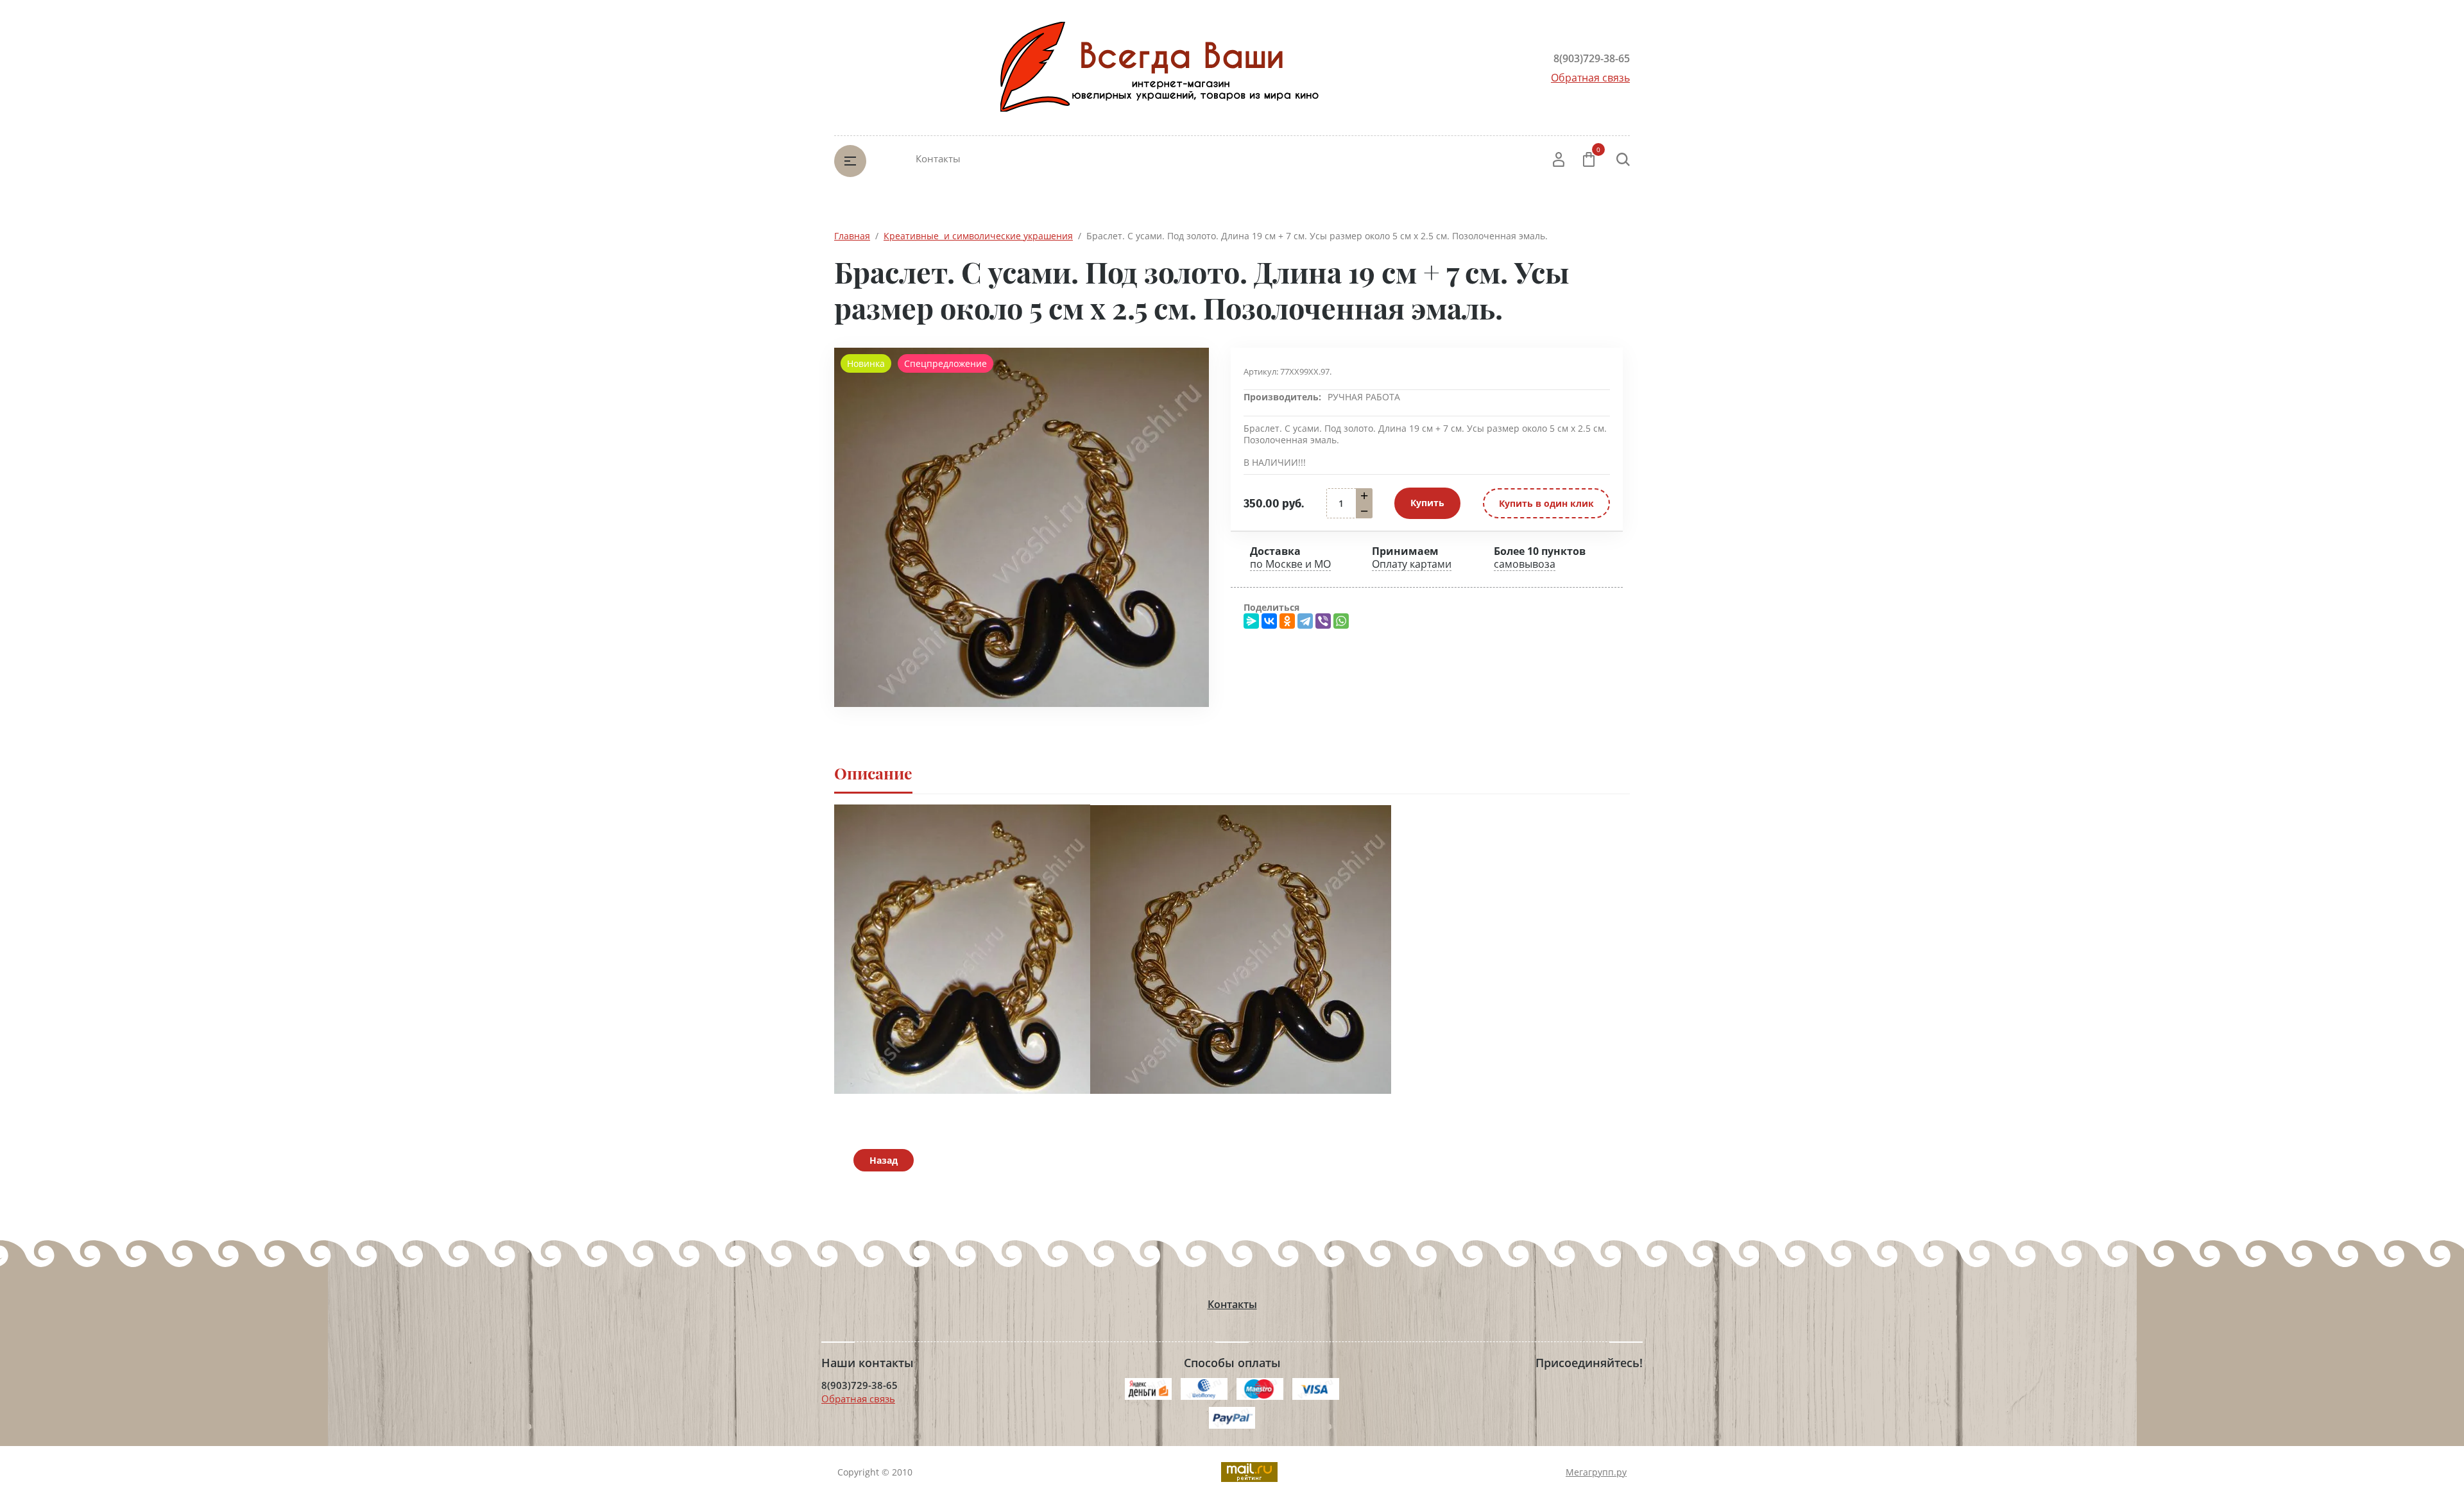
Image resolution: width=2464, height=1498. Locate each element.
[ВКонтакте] (1269, 621)
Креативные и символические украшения (978, 236)
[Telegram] (1305, 621)
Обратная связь (1590, 78)
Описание (873, 773)
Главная (852, 236)
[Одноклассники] (1287, 621)
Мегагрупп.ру (1596, 1472)
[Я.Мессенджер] (1251, 621)
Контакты (938, 158)
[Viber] (1323, 621)
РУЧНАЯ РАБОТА (1364, 397)
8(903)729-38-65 (1592, 58)
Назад (884, 1160)
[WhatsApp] (1341, 621)
